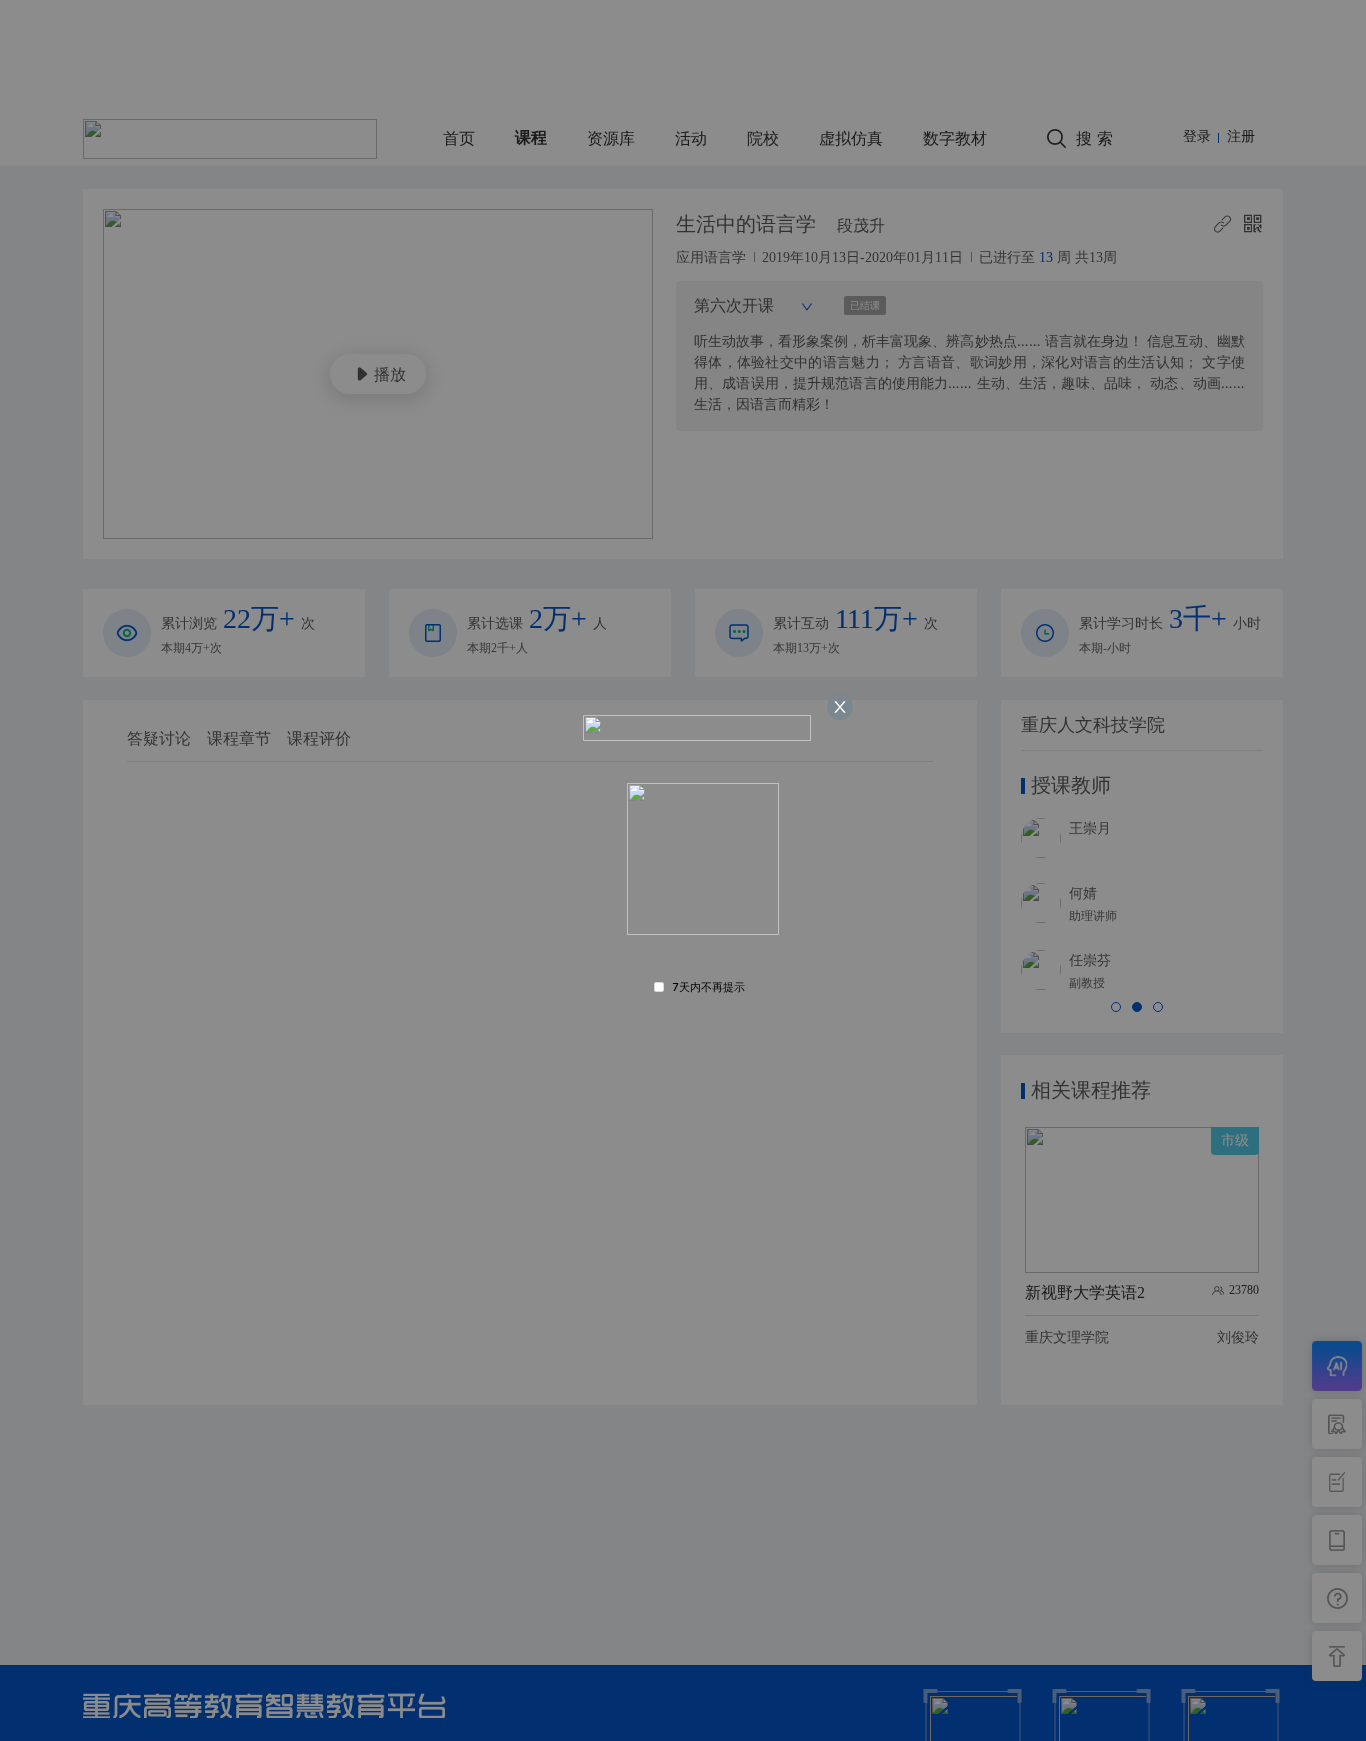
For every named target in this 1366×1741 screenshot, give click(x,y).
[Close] (840, 707)
